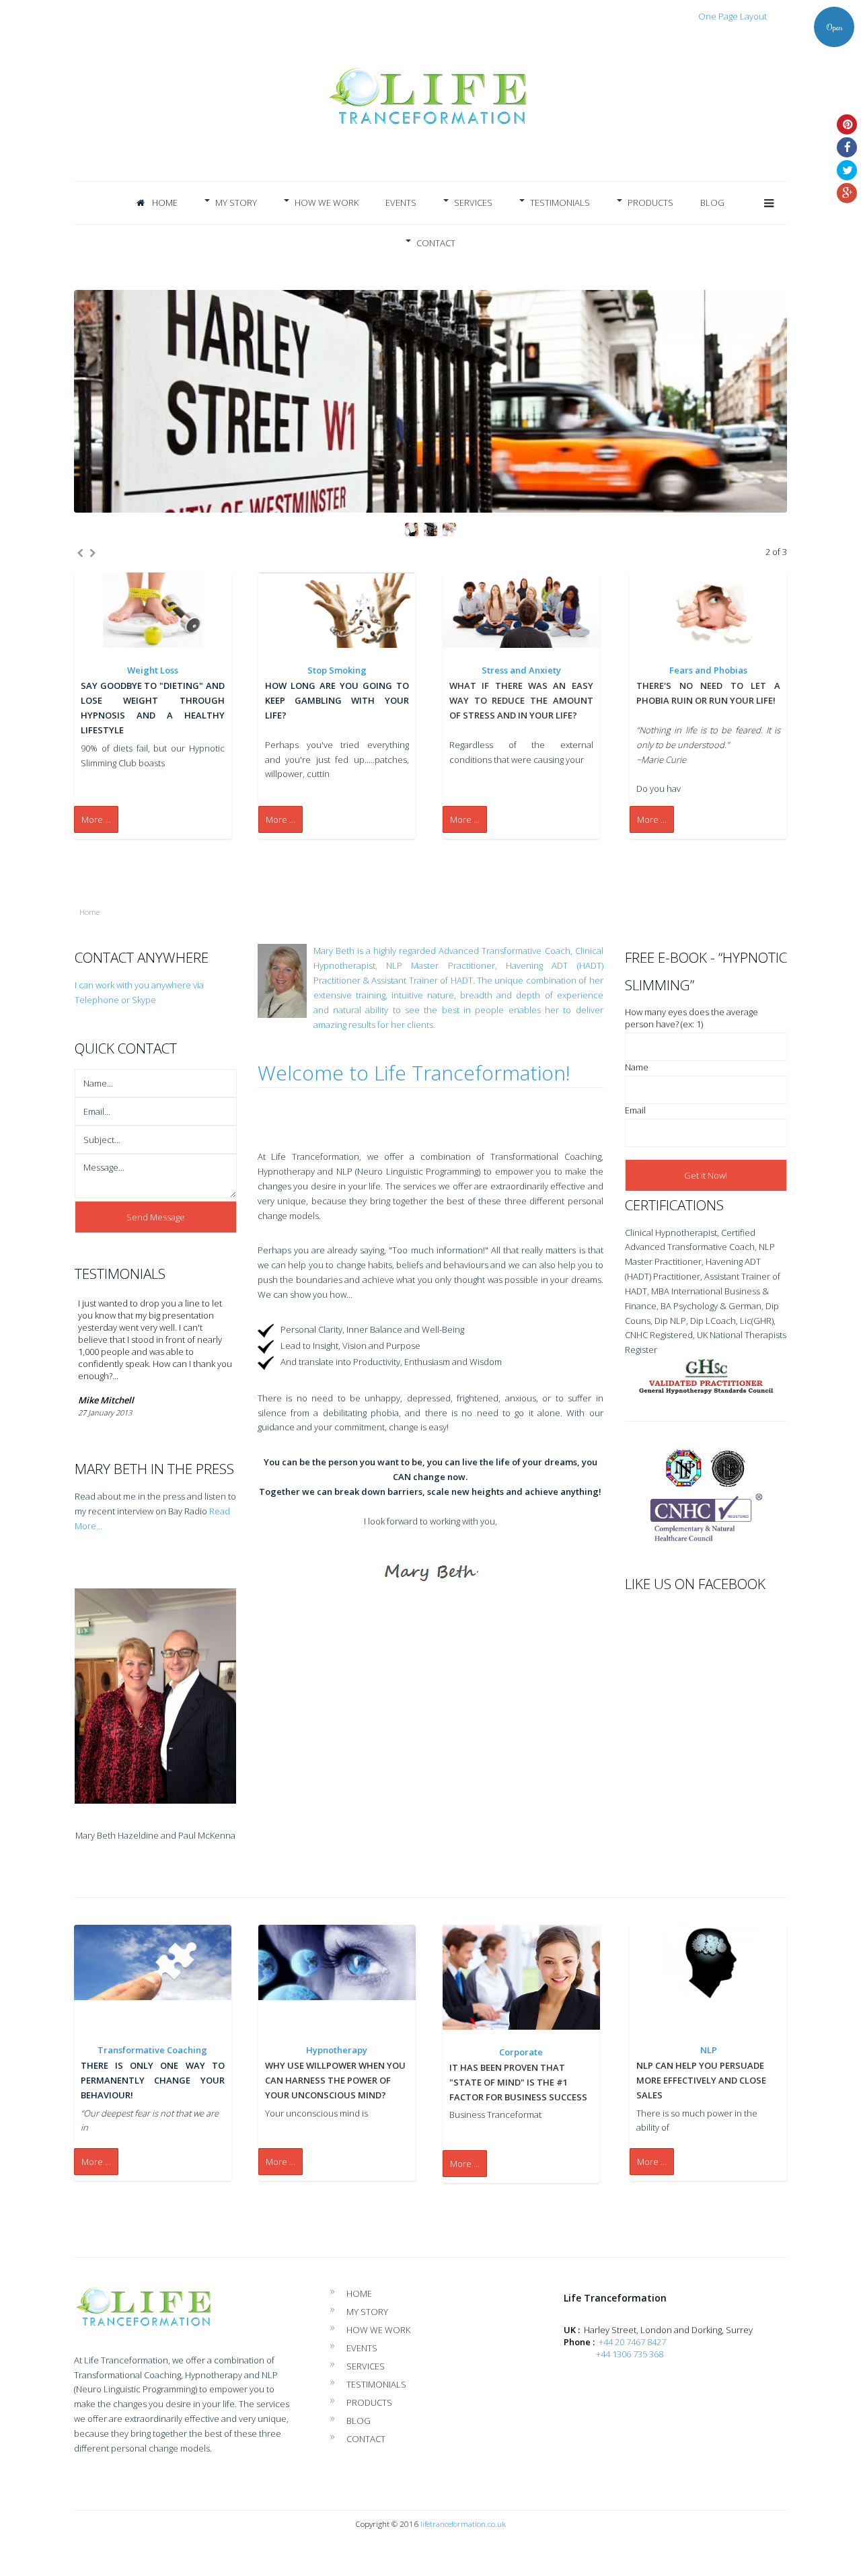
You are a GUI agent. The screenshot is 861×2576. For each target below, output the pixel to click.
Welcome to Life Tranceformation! (414, 1073)
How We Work (327, 203)
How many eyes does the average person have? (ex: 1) (691, 1018)
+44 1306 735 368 (629, 2354)
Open (834, 27)
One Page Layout (733, 16)
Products (650, 203)
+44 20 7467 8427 (632, 2342)
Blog (712, 203)
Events (401, 203)
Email (635, 1110)
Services (473, 203)
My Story (236, 203)
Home (164, 203)
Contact (436, 243)
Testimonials (560, 203)
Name (637, 1067)
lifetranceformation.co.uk (463, 2524)
